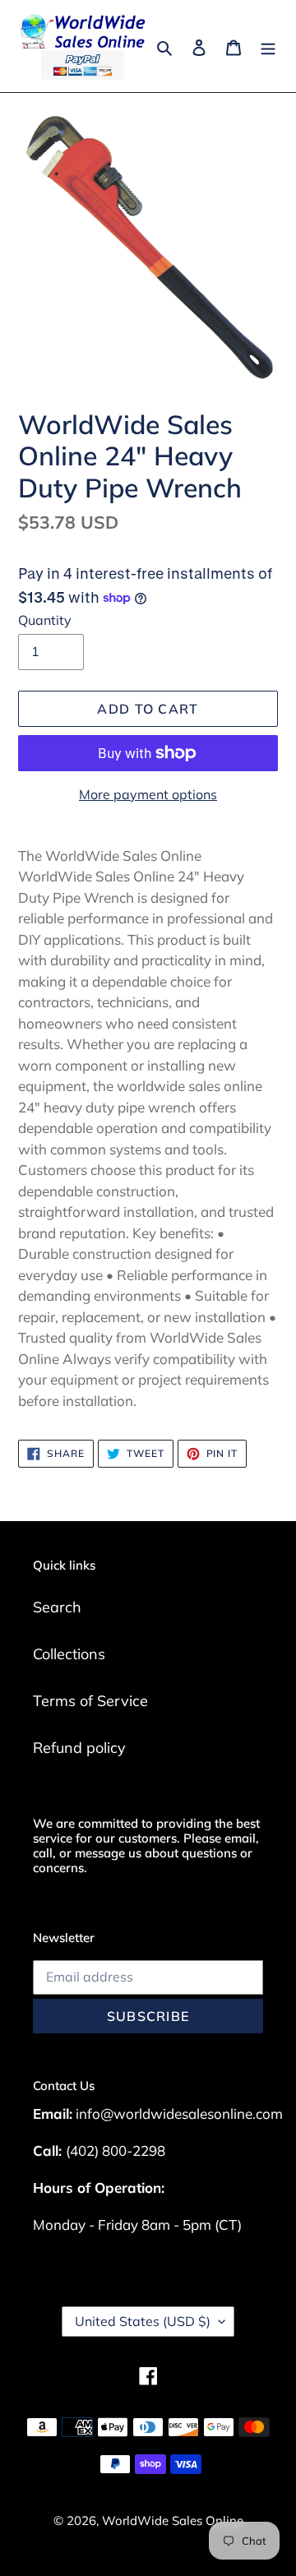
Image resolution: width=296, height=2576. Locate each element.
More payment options (148, 794)
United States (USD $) (143, 2321)
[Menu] (268, 46)
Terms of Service (90, 1701)
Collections (69, 1654)
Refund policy (79, 1748)
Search (57, 1607)
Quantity (45, 620)
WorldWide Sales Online (173, 2521)
